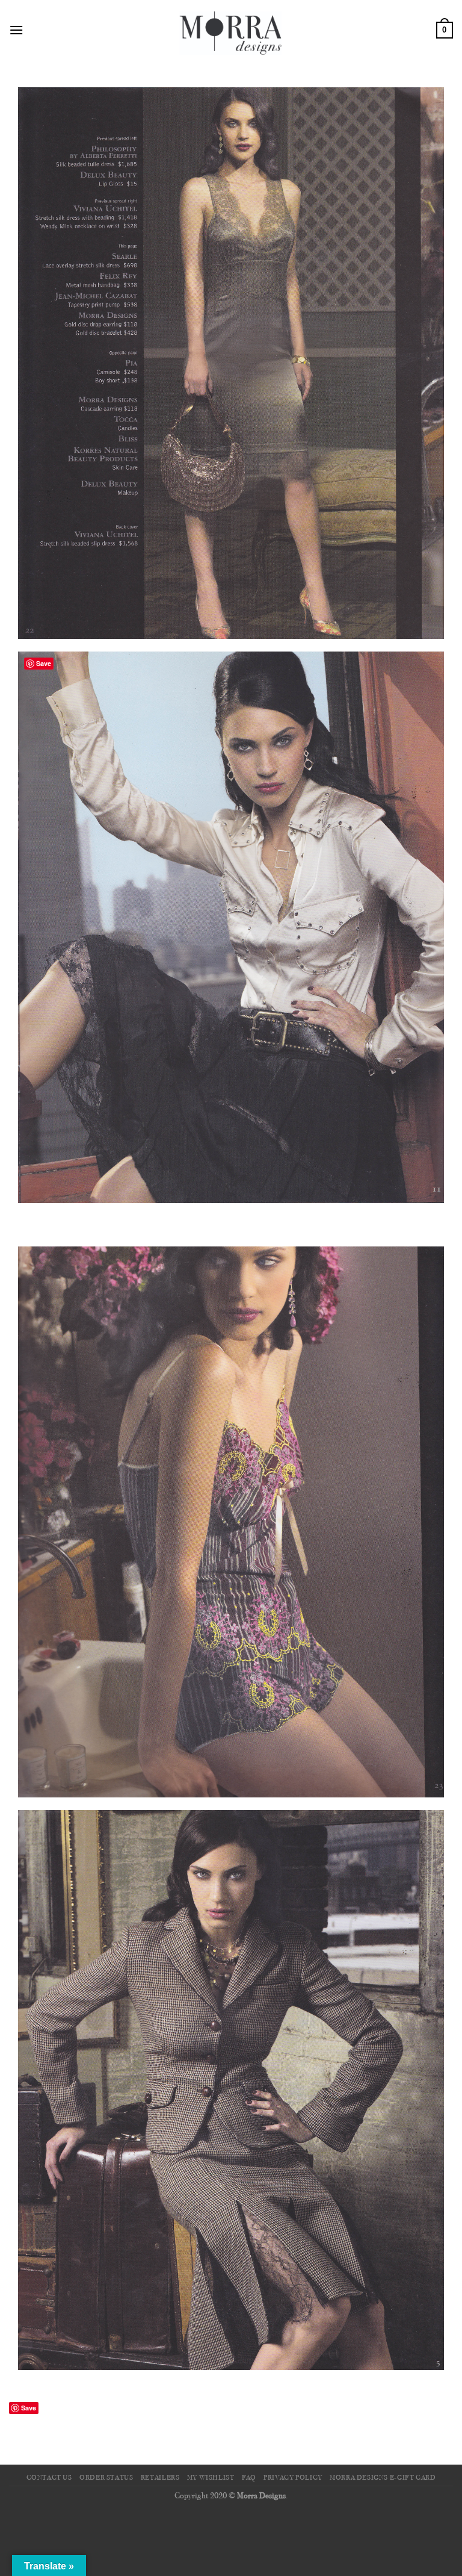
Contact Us (49, 2478)
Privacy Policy (293, 2478)
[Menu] (16, 30)
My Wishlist (211, 2478)
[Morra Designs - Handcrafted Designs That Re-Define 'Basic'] (231, 30)
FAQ (249, 2478)
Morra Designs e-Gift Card (383, 2478)
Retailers (160, 2478)
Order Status (106, 2478)
